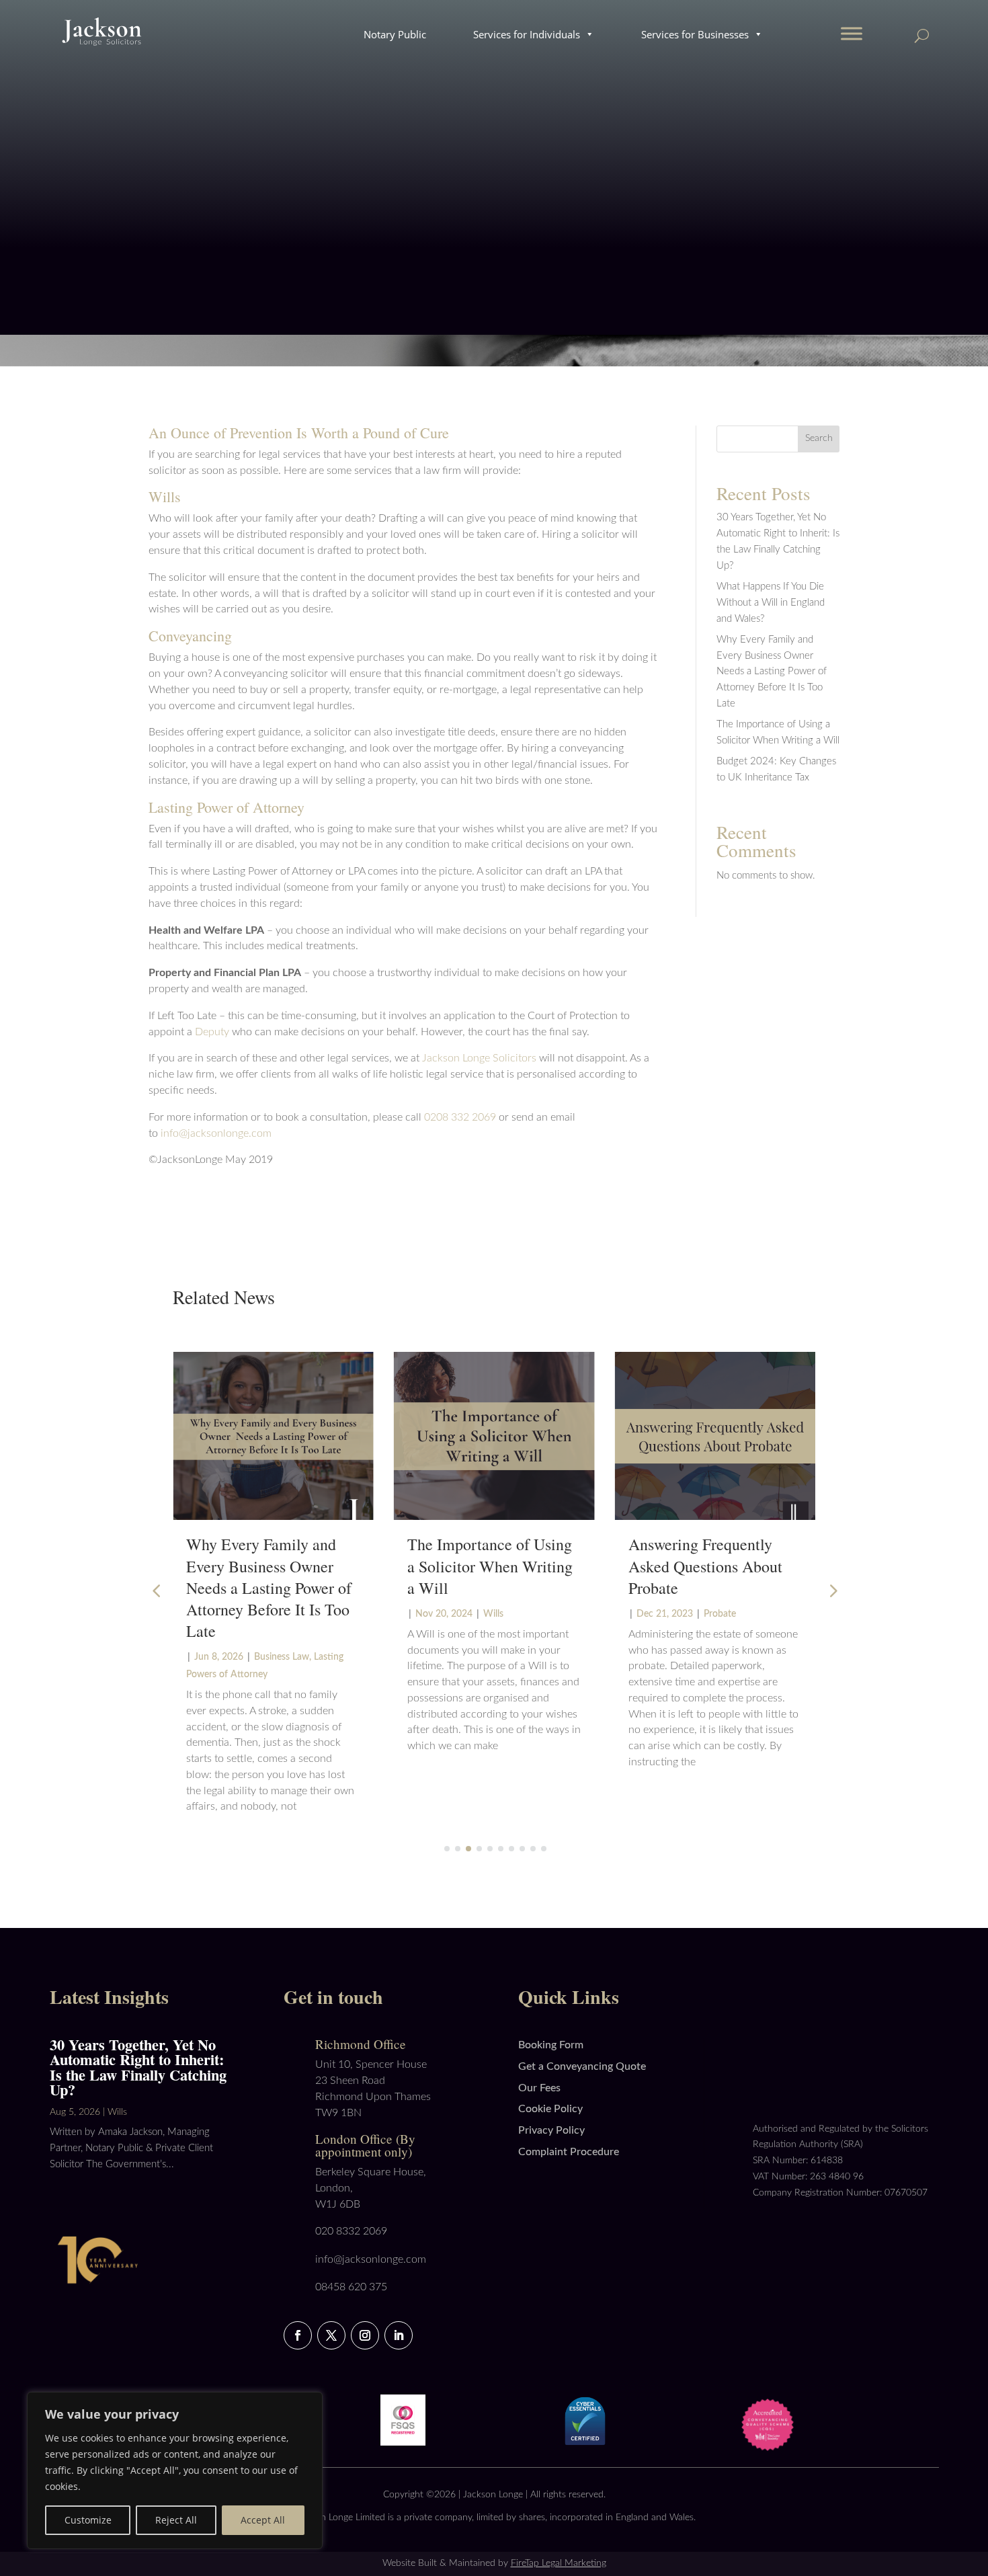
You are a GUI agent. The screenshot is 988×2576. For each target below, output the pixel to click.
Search (819, 438)
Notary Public (395, 34)
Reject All (176, 2520)
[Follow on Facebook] (298, 2335)
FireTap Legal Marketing (559, 2563)
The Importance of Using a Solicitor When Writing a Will (490, 1566)
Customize (88, 2520)
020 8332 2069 (351, 2231)
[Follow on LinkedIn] (399, 2335)
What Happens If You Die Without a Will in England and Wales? (771, 603)
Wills (493, 1614)
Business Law (282, 1657)
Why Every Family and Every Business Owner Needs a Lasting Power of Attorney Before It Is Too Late (772, 672)
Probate (720, 1614)
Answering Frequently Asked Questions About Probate (705, 1566)
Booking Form (551, 2045)
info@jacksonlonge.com (216, 1133)
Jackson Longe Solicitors (479, 1058)
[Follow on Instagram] (365, 2335)
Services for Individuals (527, 34)
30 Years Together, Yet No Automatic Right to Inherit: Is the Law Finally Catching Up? (138, 2067)
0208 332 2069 (460, 1117)
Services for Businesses (695, 34)
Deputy (212, 1032)
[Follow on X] (331, 2335)
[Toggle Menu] (852, 33)
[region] (175, 2470)
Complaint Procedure (569, 2152)
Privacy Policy (551, 2130)
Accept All (263, 2520)
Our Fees (539, 2088)
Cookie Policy (550, 2109)
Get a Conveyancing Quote (582, 2066)
